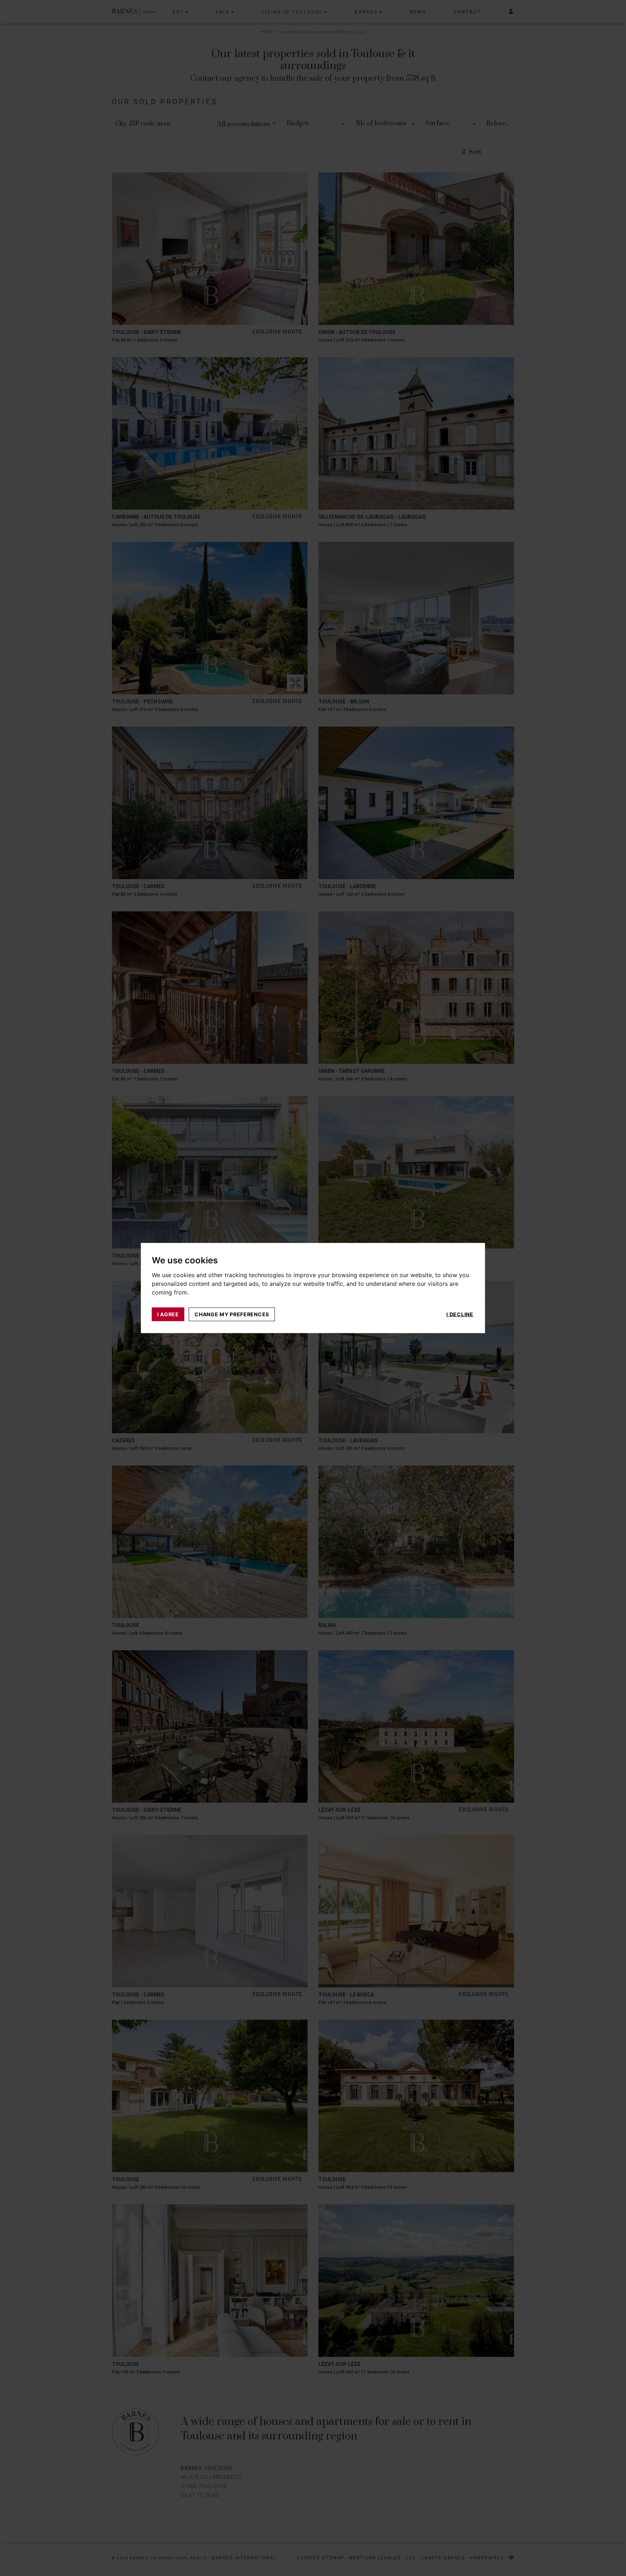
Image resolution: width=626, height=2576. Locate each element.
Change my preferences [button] (232, 1314)
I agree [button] (168, 1314)
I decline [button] (460, 1314)
